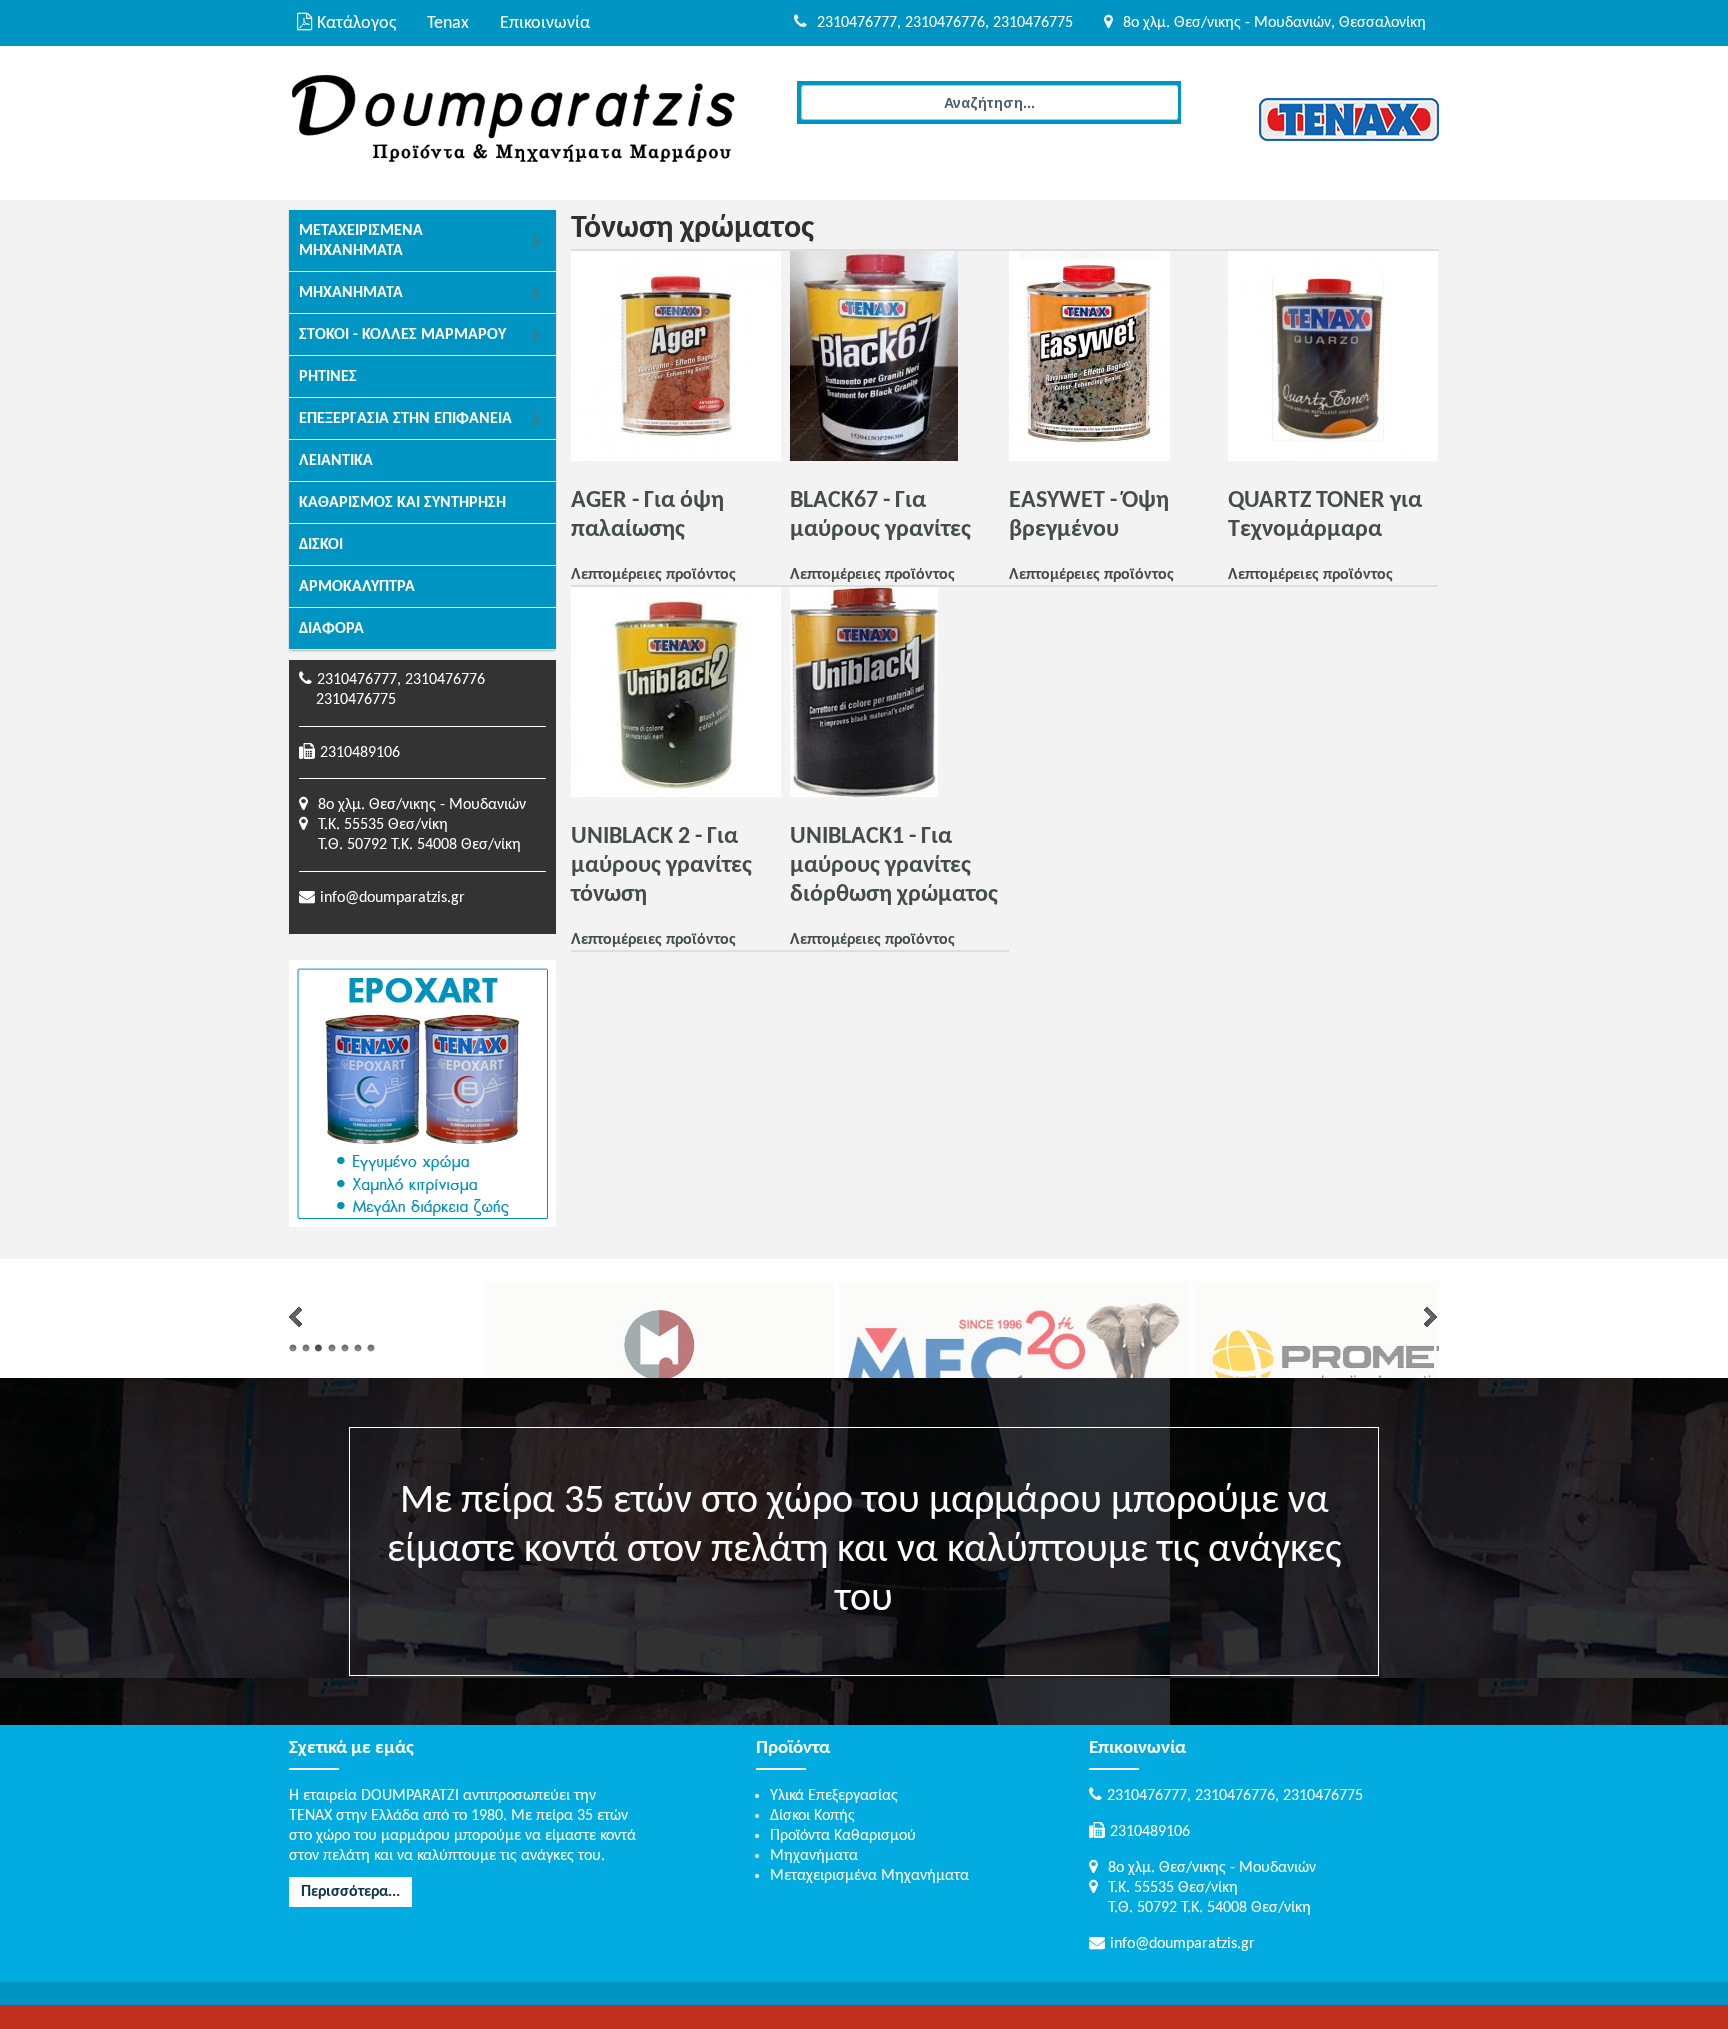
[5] (345, 1348)
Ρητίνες (328, 377)
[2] (306, 1348)
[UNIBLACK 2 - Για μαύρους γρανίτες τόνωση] (676, 793)
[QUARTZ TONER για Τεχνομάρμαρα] (1333, 457)
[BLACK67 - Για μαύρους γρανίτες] (874, 457)
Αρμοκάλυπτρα (357, 587)
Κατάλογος (356, 23)
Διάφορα (331, 629)
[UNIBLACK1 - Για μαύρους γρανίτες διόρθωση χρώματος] (864, 793)
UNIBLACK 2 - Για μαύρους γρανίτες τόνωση (661, 866)
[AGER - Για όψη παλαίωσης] (676, 457)
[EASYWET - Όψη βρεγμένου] (1089, 457)
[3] (319, 1348)
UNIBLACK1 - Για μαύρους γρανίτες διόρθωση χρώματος (894, 866)
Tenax (448, 23)
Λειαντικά (336, 461)
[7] (371, 1348)
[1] (293, 1348)
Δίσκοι (321, 545)
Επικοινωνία (545, 23)
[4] (332, 1348)
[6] (358, 1348)
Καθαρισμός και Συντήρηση (402, 503)
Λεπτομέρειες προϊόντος (653, 575)
